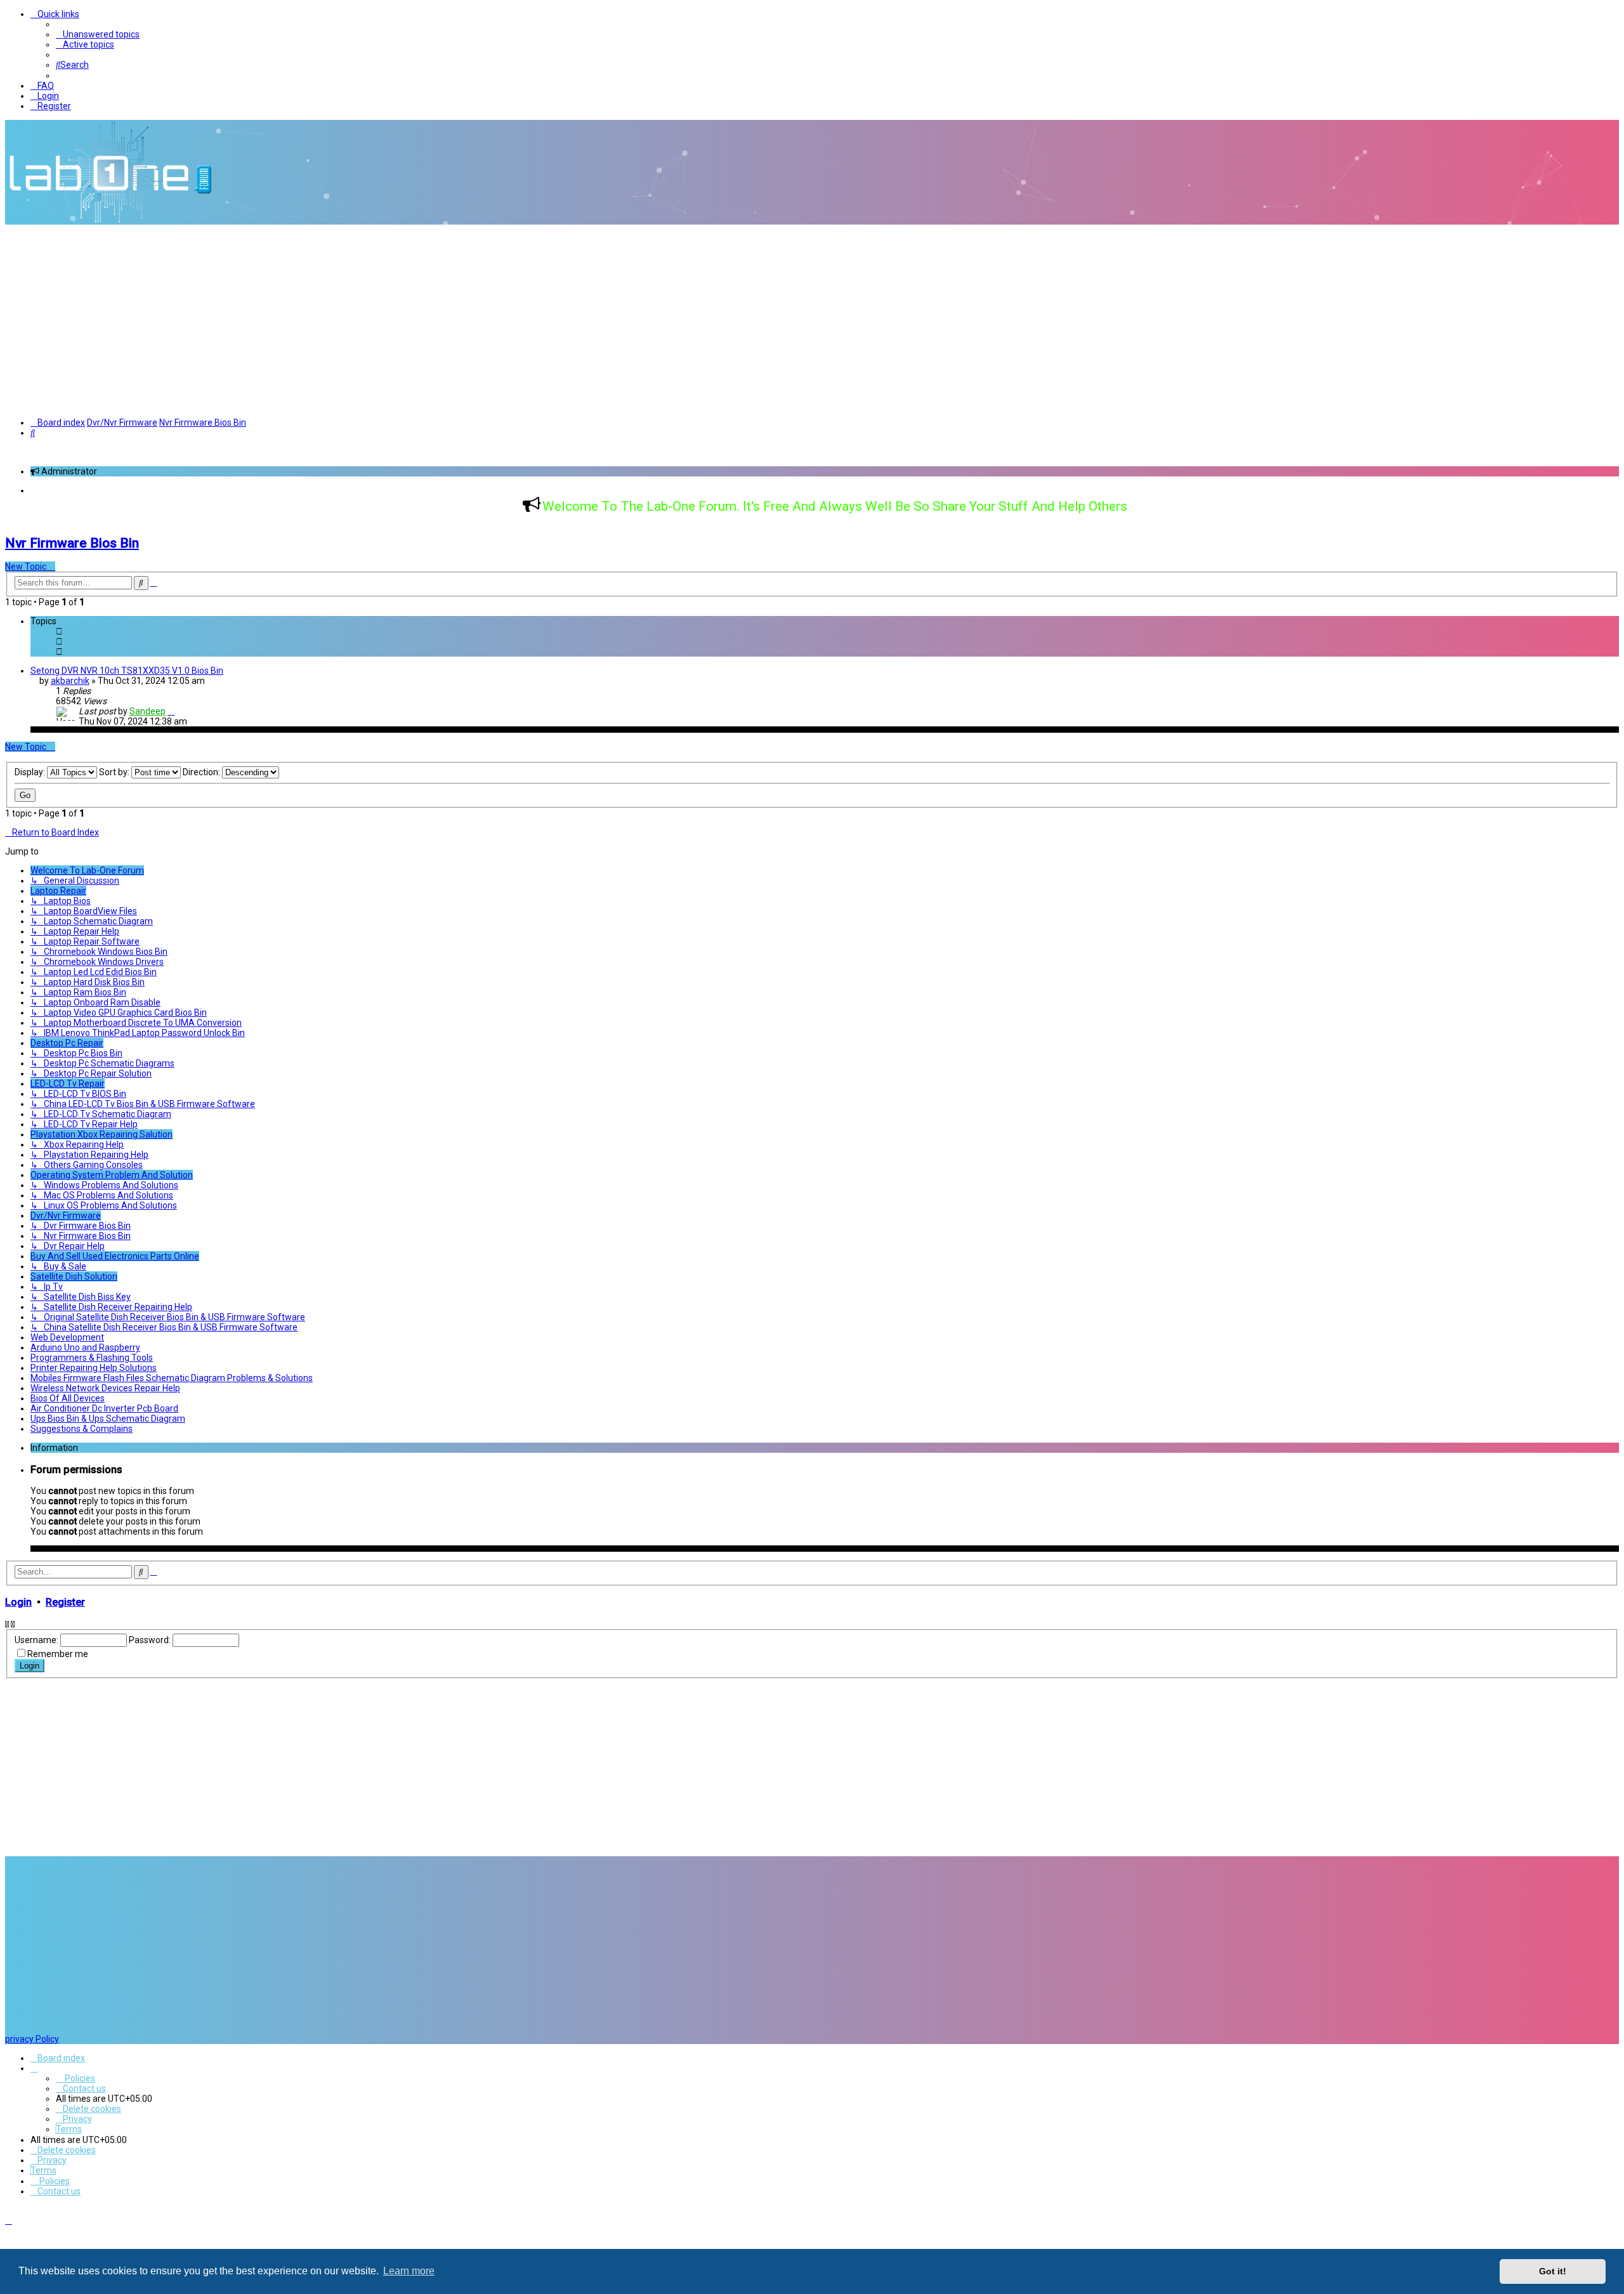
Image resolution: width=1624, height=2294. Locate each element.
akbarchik (70, 681)
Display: (31, 772)
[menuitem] (98, 34)
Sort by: (115, 772)
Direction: (202, 772)
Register (65, 1602)
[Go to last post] (171, 711)
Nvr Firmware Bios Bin (72, 543)
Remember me (58, 1654)
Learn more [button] (409, 2271)
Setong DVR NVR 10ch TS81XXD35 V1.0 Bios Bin (127, 671)
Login (18, 1602)
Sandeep (147, 711)
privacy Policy (32, 2039)
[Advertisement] (812, 320)
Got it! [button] (1553, 2271)
